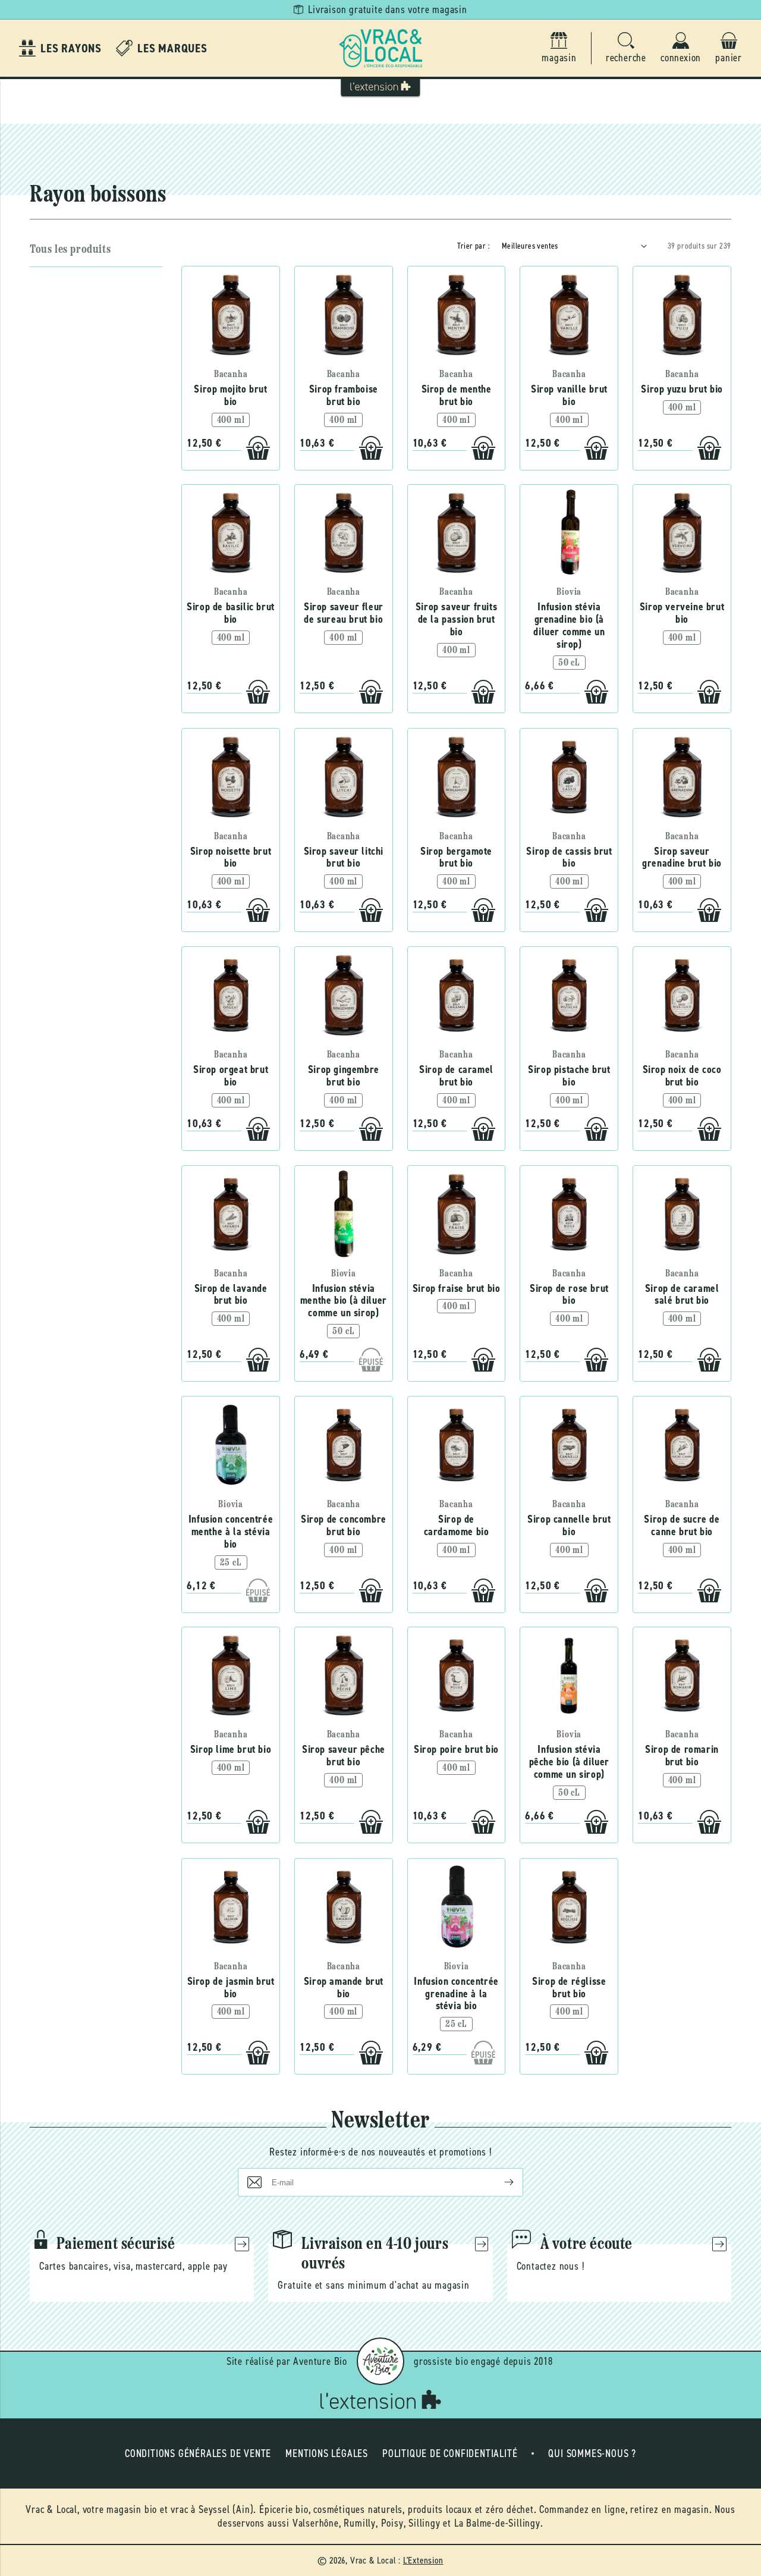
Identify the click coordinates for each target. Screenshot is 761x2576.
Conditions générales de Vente (198, 2453)
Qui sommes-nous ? (592, 2453)
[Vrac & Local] (380, 48)
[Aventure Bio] (380, 2361)
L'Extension (423, 2560)
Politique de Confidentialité (450, 2453)
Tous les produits (70, 250)
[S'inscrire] (499, 2182)
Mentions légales (327, 2453)
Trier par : (474, 246)
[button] (626, 48)
